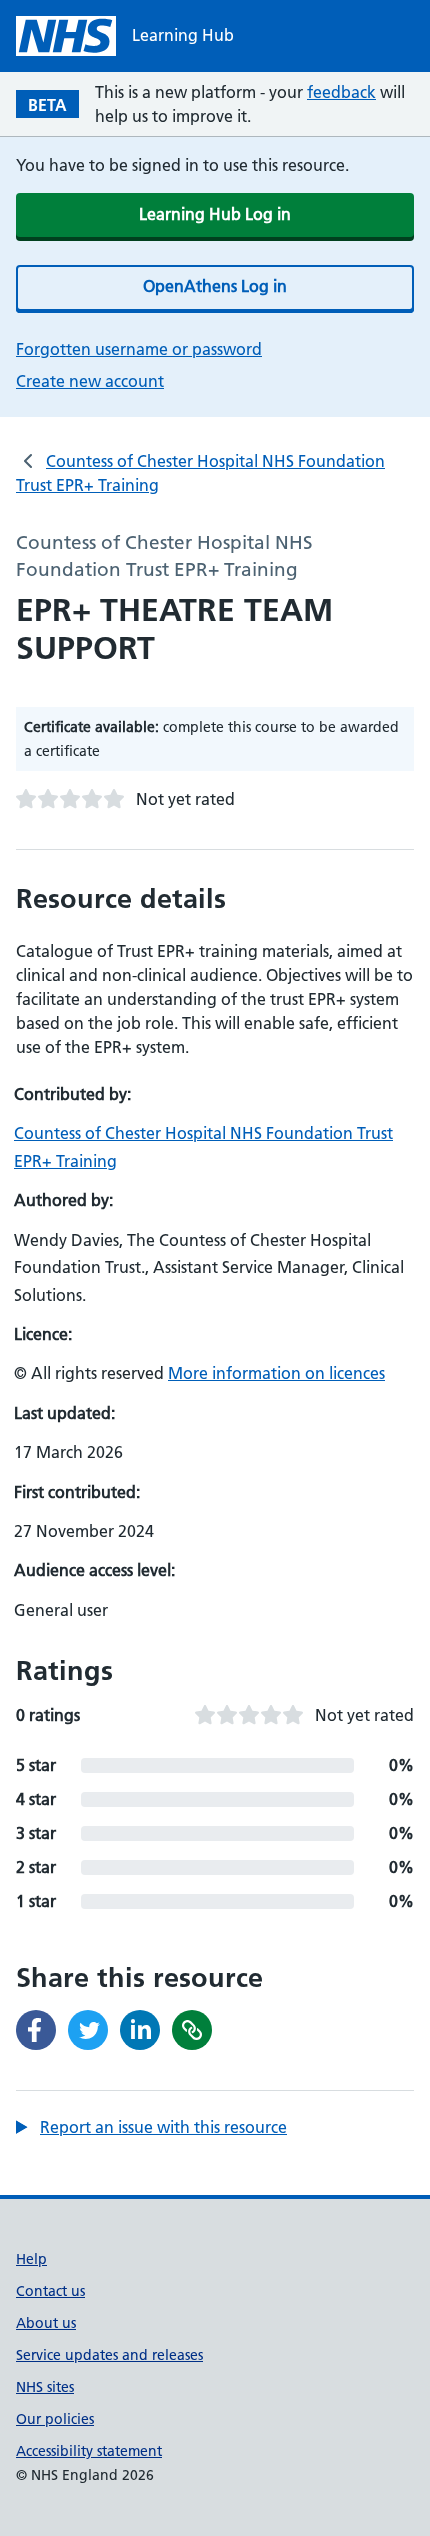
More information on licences (276, 1373)
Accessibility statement (89, 2451)
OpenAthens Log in (215, 286)
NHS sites (45, 2387)
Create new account (90, 381)
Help (31, 2259)
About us (46, 2323)
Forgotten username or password (139, 349)
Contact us (50, 2291)
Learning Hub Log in (215, 214)
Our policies (55, 2419)
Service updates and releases (109, 2355)
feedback (341, 92)
